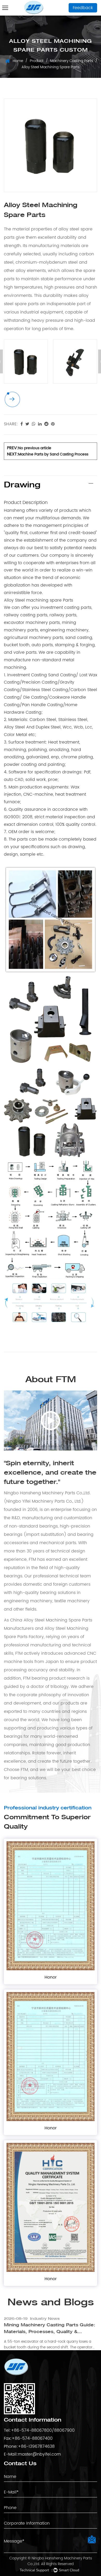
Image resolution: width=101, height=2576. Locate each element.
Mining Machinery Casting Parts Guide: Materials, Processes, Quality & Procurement (50, 2329)
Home (18, 61)
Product (37, 61)
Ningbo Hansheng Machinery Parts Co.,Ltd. (60, 2561)
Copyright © (20, 2558)
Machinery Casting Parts (72, 61)
